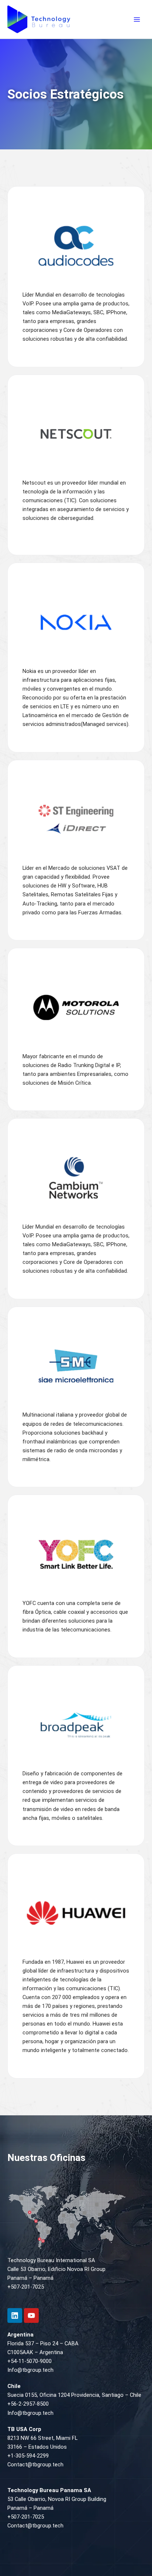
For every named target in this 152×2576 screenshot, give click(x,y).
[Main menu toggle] (137, 20)
